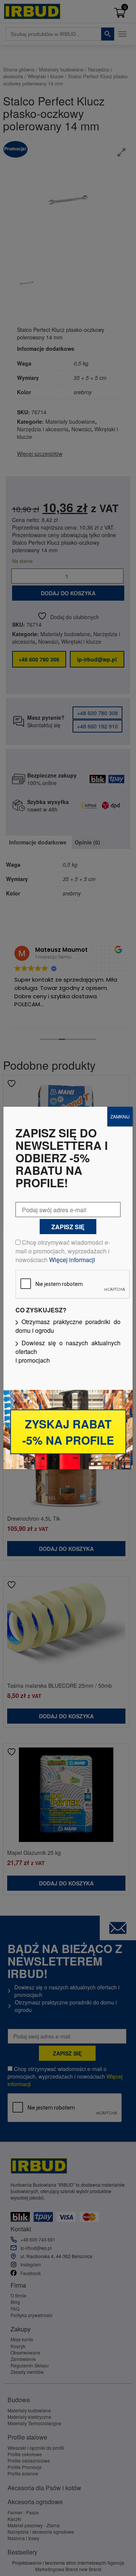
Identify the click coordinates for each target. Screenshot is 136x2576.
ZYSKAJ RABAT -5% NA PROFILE (68, 1432)
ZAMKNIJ (120, 1116)
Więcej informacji (72, 1260)
